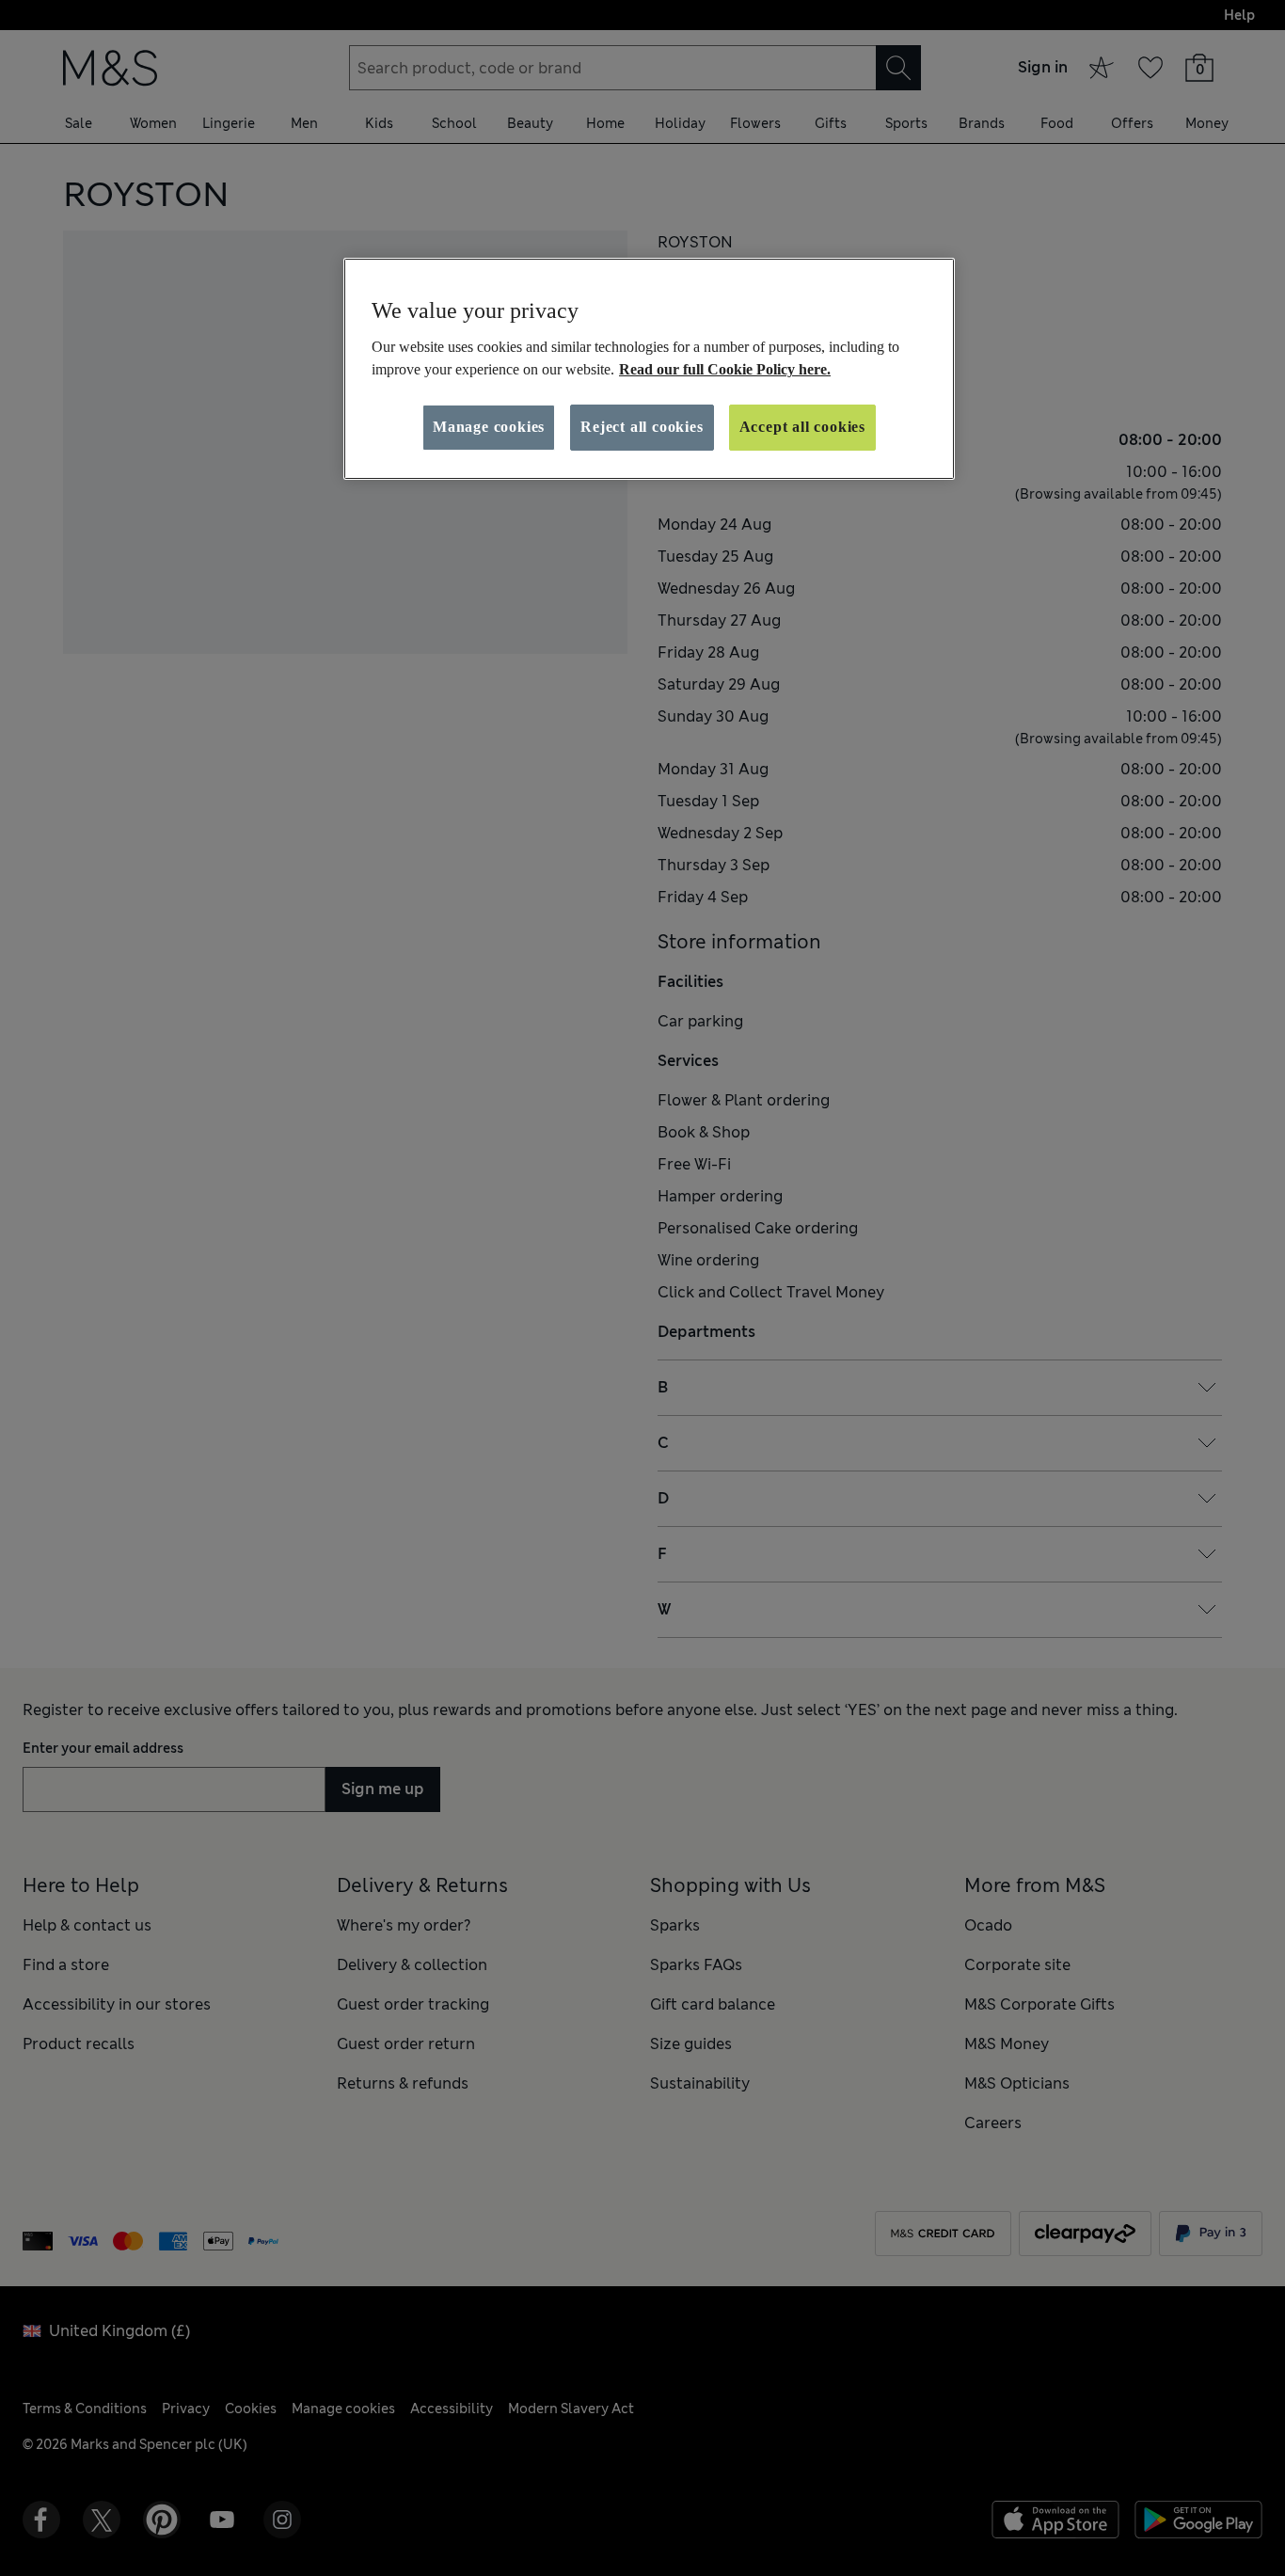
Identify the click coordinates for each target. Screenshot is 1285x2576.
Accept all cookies (802, 427)
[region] (649, 369)
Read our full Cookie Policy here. (725, 369)
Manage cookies (489, 427)
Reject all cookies (642, 427)
